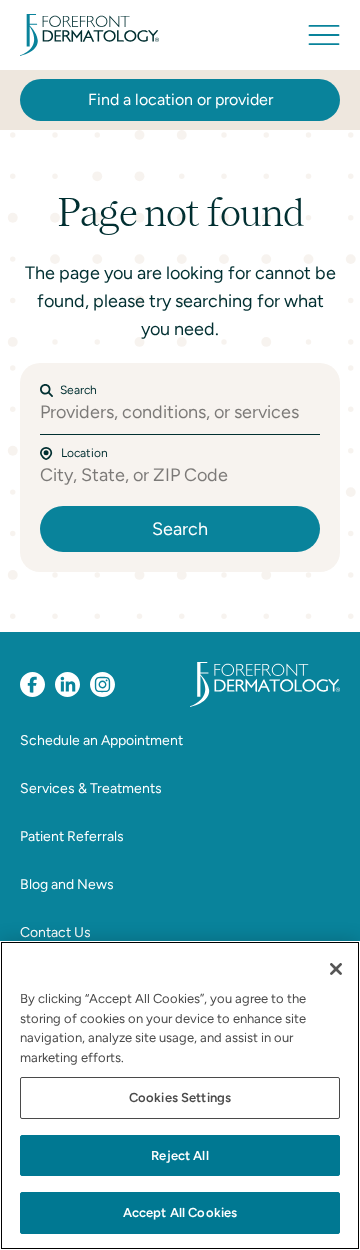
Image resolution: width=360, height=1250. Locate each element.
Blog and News (67, 884)
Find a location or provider (180, 99)
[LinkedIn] (67, 684)
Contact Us (55, 932)
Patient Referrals (72, 836)
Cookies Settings (180, 1097)
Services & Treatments (91, 788)
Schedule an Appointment (101, 740)
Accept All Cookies (180, 1212)
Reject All (179, 1155)
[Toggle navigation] (324, 35)
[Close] (336, 969)
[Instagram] (102, 684)
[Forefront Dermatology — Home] (89, 35)
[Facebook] (32, 684)
